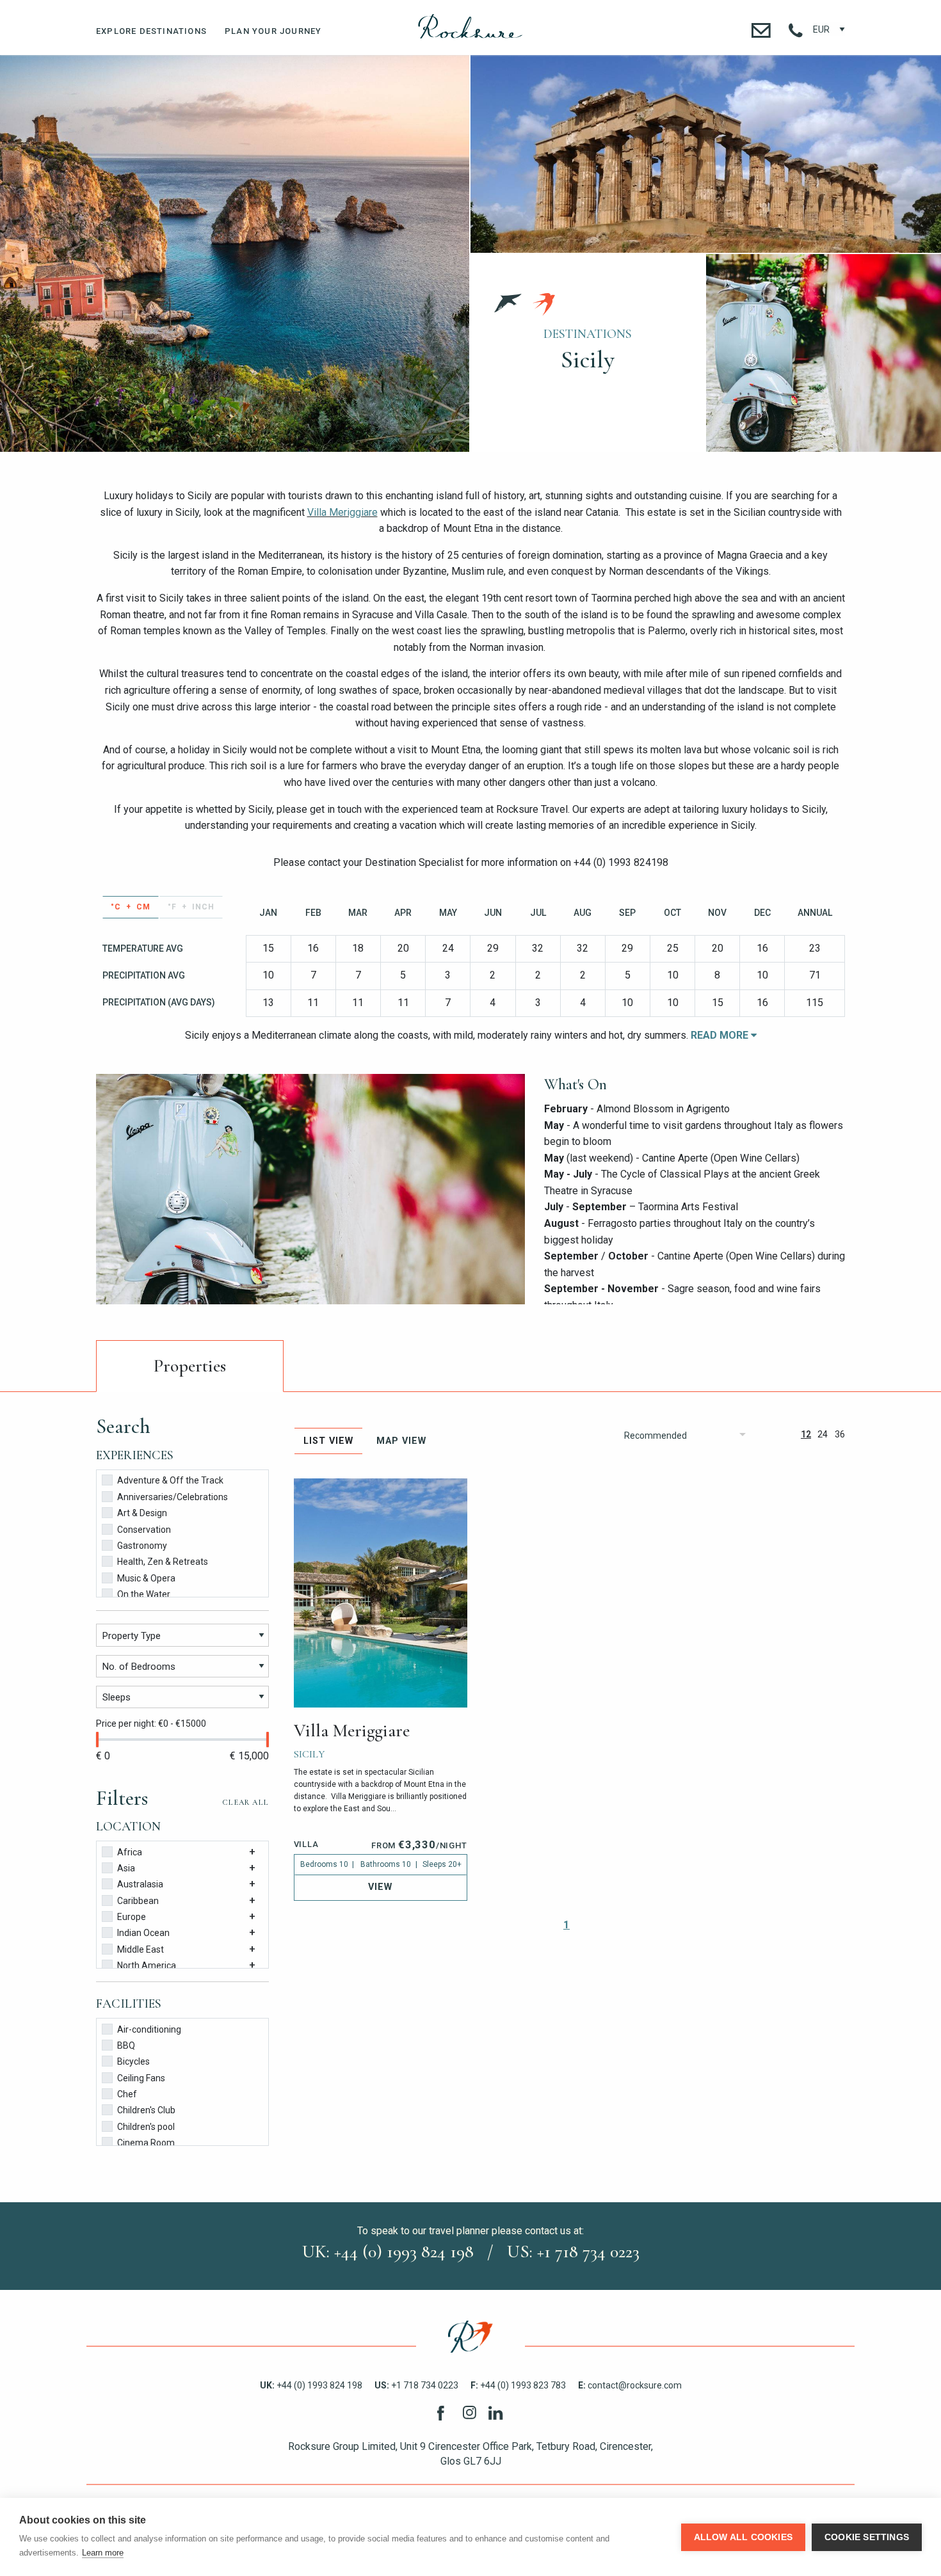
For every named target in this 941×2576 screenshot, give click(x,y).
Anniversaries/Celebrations (173, 1497)
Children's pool (146, 2127)
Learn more (103, 2553)
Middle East (141, 1949)
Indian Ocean (143, 1933)
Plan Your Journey (273, 31)
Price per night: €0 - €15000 (151, 1724)
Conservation (144, 1530)
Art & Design (142, 1513)
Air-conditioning (149, 2029)
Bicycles (133, 2061)
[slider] (97, 1740)
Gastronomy (142, 1546)
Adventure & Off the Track (170, 1480)
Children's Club (146, 2110)
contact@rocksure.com (630, 2385)
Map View (401, 1441)
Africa (130, 1852)
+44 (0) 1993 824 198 (311, 2385)
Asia (126, 1868)
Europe (132, 1917)
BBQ (126, 2045)
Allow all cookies (743, 2537)
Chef (127, 2094)
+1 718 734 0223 (416, 2385)
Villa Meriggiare (342, 512)
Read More (721, 1035)
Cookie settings (867, 2537)
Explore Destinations (151, 31)
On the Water (144, 1594)
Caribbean (138, 1901)
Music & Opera (146, 1578)
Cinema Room (146, 2143)
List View (328, 1441)
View (380, 1887)
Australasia (140, 1884)
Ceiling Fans (141, 2078)
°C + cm (131, 907)
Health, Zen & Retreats (163, 1562)
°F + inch (191, 907)
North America (147, 1965)
